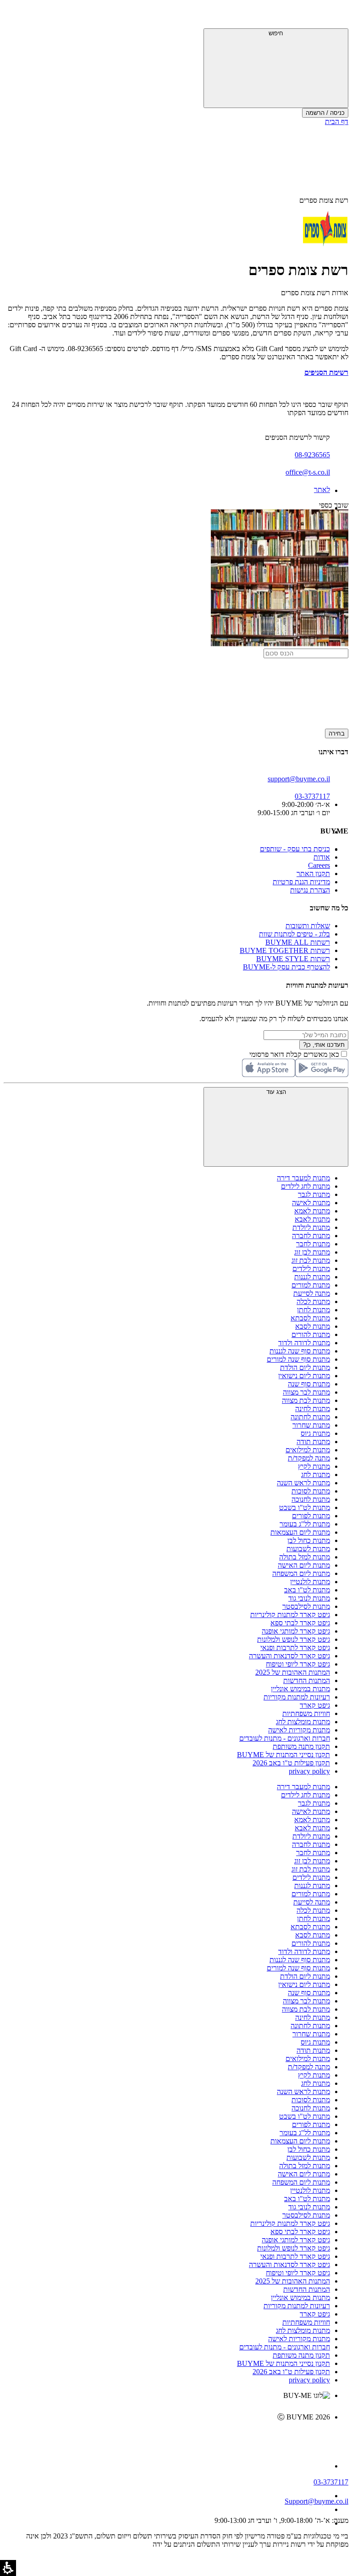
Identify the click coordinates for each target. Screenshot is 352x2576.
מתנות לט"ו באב (307, 1590)
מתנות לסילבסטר (306, 1606)
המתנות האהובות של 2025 (293, 1672)
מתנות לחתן (313, 1310)
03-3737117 (331, 2482)
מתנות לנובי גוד (309, 1598)
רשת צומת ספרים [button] (324, 200)
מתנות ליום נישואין (304, 1376)
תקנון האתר (313, 874)
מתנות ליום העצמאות (300, 1532)
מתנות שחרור (311, 1425)
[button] (336, 16)
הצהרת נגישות (310, 890)
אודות (322, 857)
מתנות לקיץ (314, 1466)
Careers (319, 865)
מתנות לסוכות (311, 1491)
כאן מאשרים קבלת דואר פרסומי (299, 1054)
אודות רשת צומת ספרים (315, 293)
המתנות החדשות (307, 1680)
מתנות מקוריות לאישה (299, 1730)
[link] (167, 2436)
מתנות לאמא (312, 1211)
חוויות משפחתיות (306, 1713)
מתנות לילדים (311, 1269)
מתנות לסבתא (310, 1318)
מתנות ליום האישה (304, 1565)
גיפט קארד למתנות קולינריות (290, 1615)
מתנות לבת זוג (311, 1260)
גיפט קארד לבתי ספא (300, 1623)
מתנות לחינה (313, 1409)
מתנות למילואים (308, 1450)
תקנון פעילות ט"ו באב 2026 (291, 1763)
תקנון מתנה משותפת (301, 1746)
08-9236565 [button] (312, 455)
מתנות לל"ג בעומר (305, 1524)
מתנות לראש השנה (303, 1483)
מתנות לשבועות (308, 1549)
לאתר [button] (322, 490)
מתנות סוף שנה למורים (298, 1359)
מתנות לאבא (312, 1219)
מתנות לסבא (313, 1326)
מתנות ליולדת (311, 1227)
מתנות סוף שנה (309, 1384)
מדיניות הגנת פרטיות (301, 882)
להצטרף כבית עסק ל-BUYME (286, 967)
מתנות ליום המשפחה (301, 1573)
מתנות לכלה (313, 1302)
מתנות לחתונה (310, 1417)
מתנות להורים (311, 1334)
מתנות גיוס (315, 1433)
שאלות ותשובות (308, 926)
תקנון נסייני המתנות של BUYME (283, 1755)
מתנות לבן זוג (312, 1252)
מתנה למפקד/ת (309, 1458)
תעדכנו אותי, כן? (324, 1045)
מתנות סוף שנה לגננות (300, 1351)
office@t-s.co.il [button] (308, 472)
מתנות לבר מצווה (306, 1392)
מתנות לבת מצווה (306, 1400)
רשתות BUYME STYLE (293, 959)
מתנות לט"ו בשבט (305, 1507)
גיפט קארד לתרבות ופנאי (295, 1648)
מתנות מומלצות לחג (303, 1722)
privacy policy (309, 1771)
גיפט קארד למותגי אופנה (296, 1631)
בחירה (337, 733)
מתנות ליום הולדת (305, 1367)
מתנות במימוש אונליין (300, 1689)
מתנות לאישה (311, 1203)
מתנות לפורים (311, 1516)
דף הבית (337, 122)
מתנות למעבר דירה (303, 1178)
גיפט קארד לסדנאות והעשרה (289, 1656)
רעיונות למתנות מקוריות (297, 1697)
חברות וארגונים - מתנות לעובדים (285, 1738)
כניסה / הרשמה (325, 113)
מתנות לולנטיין (310, 1582)
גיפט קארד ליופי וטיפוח (298, 1664)
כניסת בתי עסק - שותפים (295, 849)
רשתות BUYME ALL (298, 942)
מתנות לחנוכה (311, 1499)
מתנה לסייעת (312, 1293)
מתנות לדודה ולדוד (304, 1343)
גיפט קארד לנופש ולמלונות (294, 1639)
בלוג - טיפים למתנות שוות (294, 934)
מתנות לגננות (312, 1277)
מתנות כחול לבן (309, 1540)
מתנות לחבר (313, 1244)
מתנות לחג (316, 1475)
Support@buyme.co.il (316, 2501)
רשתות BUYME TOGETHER (285, 950)
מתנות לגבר (314, 1194)
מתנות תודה (313, 1442)
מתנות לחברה (311, 1236)
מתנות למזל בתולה (305, 1557)
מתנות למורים (311, 1285)
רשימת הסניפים (326, 372)
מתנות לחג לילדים (305, 1186)
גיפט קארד (315, 1705)
